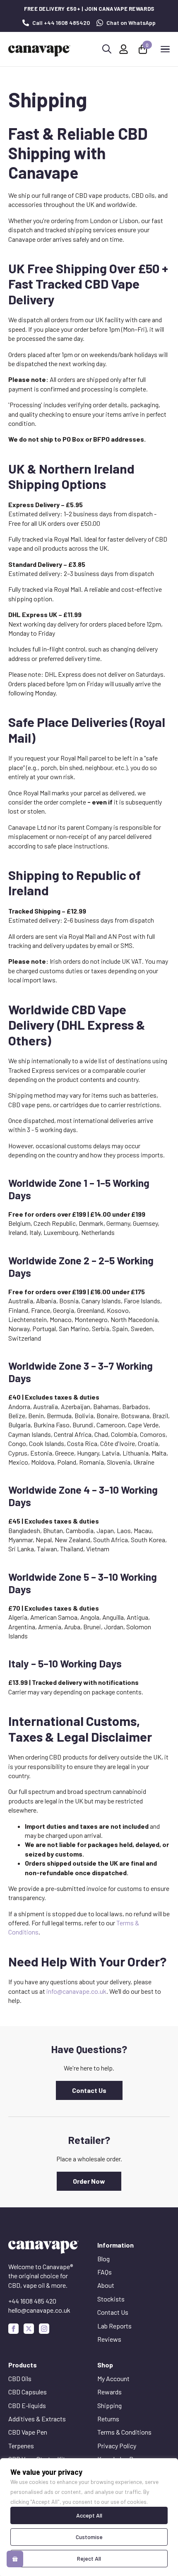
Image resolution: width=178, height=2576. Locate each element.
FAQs (105, 2272)
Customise (89, 2537)
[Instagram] (44, 2329)
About (106, 2285)
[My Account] (124, 49)
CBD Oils (20, 2378)
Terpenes (21, 2446)
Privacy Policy (117, 2446)
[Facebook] (13, 2329)
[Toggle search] (107, 49)
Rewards (109, 2392)
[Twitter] (29, 2329)
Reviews (109, 2339)
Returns (108, 2419)
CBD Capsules (28, 2392)
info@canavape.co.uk (76, 1991)
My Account (113, 2378)
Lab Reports (114, 2326)
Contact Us (113, 2312)
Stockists (111, 2299)
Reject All (89, 2558)
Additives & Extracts (37, 2419)
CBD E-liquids (27, 2405)
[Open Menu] (165, 49)
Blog (103, 2259)
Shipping (109, 2405)
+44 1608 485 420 (32, 2301)
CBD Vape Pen (28, 2432)
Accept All (89, 2515)
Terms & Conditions (124, 2432)
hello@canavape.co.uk (39, 2310)
